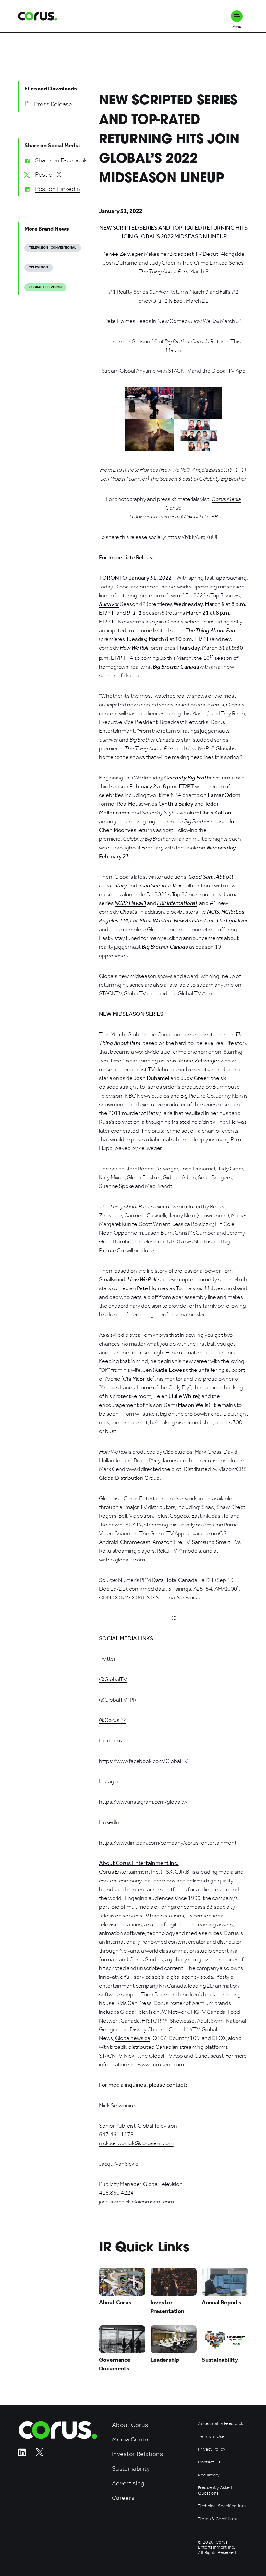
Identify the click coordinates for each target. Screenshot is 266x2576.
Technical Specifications (222, 2506)
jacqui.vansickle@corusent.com (136, 2202)
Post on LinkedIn (58, 189)
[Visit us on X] (40, 2454)
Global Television (45, 287)
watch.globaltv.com (122, 1560)
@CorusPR (112, 1720)
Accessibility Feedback (220, 2424)
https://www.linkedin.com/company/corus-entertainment (168, 1843)
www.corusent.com (161, 2064)
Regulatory (209, 2475)
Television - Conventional (53, 248)
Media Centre (131, 2439)
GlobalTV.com (140, 993)
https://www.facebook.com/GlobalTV (143, 1761)
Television (39, 267)
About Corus (130, 2425)
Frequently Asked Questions (215, 2490)
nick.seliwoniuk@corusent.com (136, 2143)
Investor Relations (137, 2454)
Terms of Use (211, 2437)
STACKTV (179, 371)
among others (116, 821)
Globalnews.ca (133, 2038)
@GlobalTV (113, 1679)
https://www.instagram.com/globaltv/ (143, 1802)
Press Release (53, 104)
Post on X (48, 174)
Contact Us (209, 2462)
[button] (237, 16)
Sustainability (131, 2469)
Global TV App (228, 371)
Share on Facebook (61, 160)
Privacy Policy (212, 2449)
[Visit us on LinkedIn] (22, 2454)
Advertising (128, 2483)
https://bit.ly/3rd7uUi (192, 537)
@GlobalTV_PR (118, 1700)
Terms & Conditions (218, 2519)
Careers (123, 2498)
